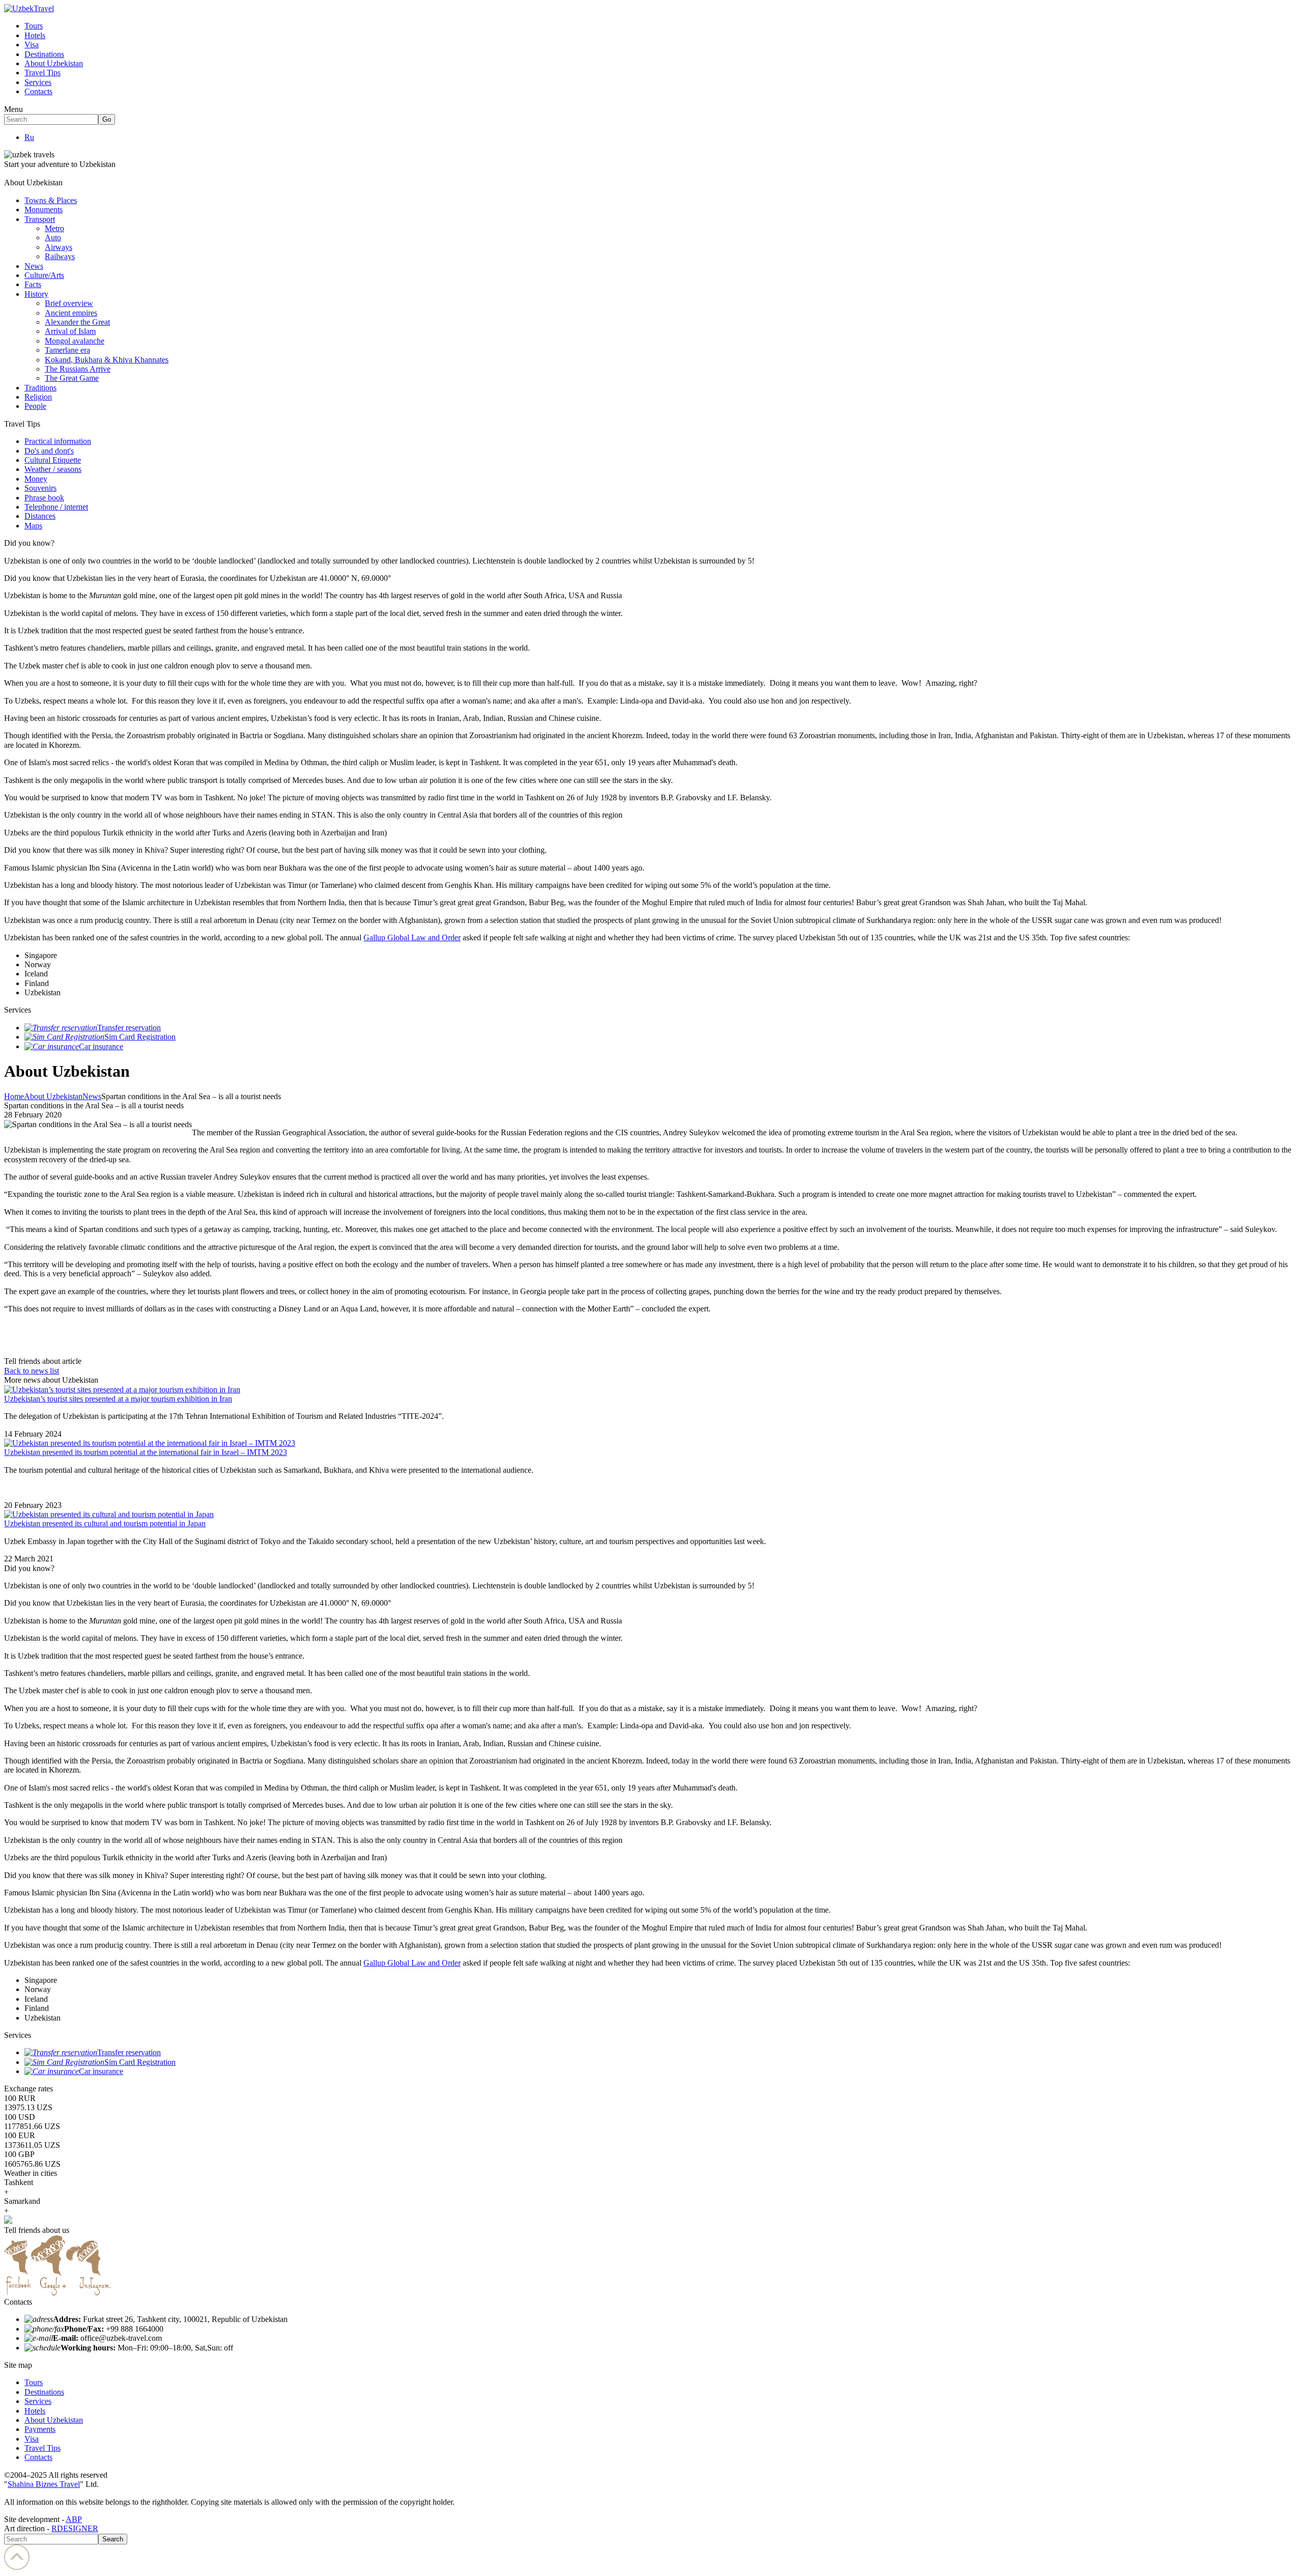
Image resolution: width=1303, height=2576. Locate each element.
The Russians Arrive (78, 369)
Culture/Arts (44, 275)
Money (36, 479)
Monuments (44, 209)
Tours (34, 26)
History (36, 294)
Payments (40, 2429)
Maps (33, 526)
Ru (29, 137)
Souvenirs (40, 488)
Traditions (40, 388)
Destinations (44, 54)
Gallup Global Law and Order (412, 937)
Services (38, 82)
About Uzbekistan (54, 63)
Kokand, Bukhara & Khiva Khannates (107, 360)
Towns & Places (51, 200)
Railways (60, 256)
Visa (32, 45)
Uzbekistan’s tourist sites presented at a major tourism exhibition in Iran (118, 1399)
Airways (59, 247)
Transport (40, 219)
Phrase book (44, 498)
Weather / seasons (53, 469)
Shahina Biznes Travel (44, 2484)
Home (14, 1096)
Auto (53, 237)
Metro (54, 228)
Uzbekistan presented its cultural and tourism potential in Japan (105, 1523)
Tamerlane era (67, 350)
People (35, 406)
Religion (38, 397)
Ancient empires (71, 313)
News (34, 266)
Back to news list (32, 1371)
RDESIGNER (75, 2528)
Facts (33, 284)
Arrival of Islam (70, 331)
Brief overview (69, 303)
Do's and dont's (49, 451)
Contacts (38, 91)
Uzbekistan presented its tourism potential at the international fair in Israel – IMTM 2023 (146, 1452)
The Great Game (72, 378)
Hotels (35, 35)
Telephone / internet (56, 507)
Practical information (58, 441)
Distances (40, 516)
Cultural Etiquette (53, 460)
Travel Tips (43, 73)
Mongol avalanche (75, 341)
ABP (74, 2519)
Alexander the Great (77, 322)
